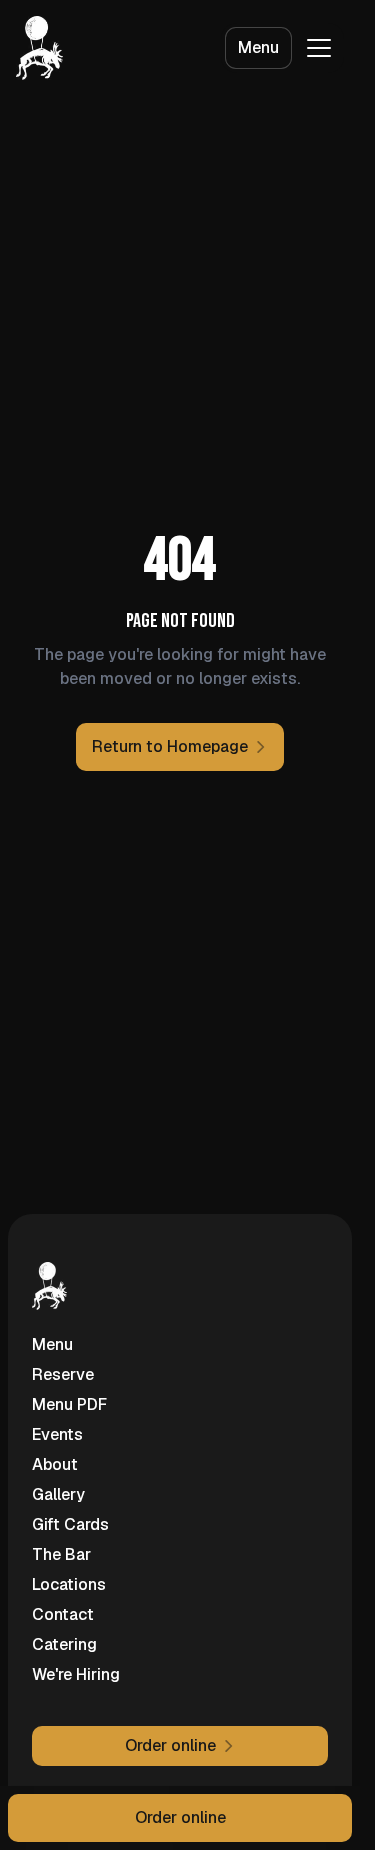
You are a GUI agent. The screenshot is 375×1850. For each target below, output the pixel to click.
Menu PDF (69, 1404)
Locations (69, 1584)
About (55, 1464)
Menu (258, 47)
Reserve (63, 1374)
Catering (64, 1644)
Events (57, 1434)
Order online (180, 1817)
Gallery (58, 1494)
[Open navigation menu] (319, 48)
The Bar (61, 1554)
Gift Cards (70, 1524)
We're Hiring (76, 1674)
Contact (63, 1614)
